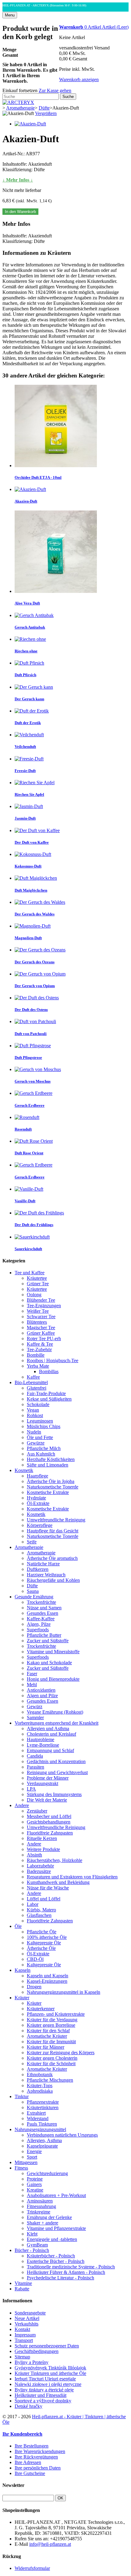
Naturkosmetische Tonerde (53, 1487)
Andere (22, 1805)
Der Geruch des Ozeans (35, 962)
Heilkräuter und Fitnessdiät (41, 2395)
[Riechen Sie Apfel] (35, 783)
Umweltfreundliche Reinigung (56, 1520)
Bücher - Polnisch (32, 2250)
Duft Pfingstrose (28, 1057)
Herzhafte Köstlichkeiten (51, 1459)
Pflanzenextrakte (43, 2102)
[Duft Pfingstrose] (33, 1046)
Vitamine (23, 2283)
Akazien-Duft (26, 501)
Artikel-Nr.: (14, 154)
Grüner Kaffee (41, 1333)
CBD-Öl (35, 1959)
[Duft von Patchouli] (35, 1021)
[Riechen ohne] (30, 639)
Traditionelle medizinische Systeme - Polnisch (71, 2267)
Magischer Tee (41, 1328)
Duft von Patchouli (31, 1034)
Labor (33, 1904)
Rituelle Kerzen (42, 1838)
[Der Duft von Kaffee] (37, 830)
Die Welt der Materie (47, 1800)
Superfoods (38, 1630)
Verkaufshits (27, 2324)
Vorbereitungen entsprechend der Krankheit (57, 1723)
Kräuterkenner (41, 2009)
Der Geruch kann (29, 699)
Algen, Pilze (39, 1624)
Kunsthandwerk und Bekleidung (58, 1882)
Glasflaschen (39, 1915)
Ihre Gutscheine (30, 2473)
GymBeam (37, 2245)
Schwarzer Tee (41, 1317)
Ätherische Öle (41, 1948)
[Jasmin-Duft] (29, 806)
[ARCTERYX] (18, 102)
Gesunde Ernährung (34, 1597)
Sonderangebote (30, 2313)
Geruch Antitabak (30, 627)
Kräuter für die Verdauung (52, 2020)
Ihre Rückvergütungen (36, 2457)
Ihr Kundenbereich (22, 2434)
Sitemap (22, 2357)
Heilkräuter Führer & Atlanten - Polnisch (66, 2272)
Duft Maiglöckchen (31, 890)
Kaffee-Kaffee (41, 1619)
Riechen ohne (26, 651)
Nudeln (34, 1432)
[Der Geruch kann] (34, 687)
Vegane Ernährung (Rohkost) (55, 1712)
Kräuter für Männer (46, 2047)
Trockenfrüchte (41, 1602)
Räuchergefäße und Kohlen (53, 1580)
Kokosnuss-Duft (28, 866)
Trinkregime (39, 2212)
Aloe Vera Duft (27, 603)
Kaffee (33, 1377)
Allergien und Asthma (48, 1728)
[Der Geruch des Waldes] (40, 902)
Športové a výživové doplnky (43, 2401)
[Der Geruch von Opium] (40, 974)
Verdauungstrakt (42, 1783)
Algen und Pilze (42, 1696)
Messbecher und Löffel (49, 1816)
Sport (32, 2157)
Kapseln (23, 1970)
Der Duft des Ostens (31, 1010)
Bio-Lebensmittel (31, 1382)
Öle (18, 1926)
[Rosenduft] (27, 1117)
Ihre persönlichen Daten (38, 2468)
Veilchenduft (25, 747)
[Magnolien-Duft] (33, 926)
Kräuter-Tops (40, 2085)
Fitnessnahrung (41, 2206)
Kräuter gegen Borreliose (51, 2025)
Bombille (36, 1355)
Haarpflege (37, 1476)
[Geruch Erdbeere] (34, 1093)
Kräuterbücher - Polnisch (51, 2256)
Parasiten (35, 1767)
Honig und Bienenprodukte (53, 1679)
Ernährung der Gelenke (49, 2217)
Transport (24, 2340)
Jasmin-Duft (25, 818)
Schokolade (38, 1404)
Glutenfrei (37, 1388)
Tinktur (22, 2096)
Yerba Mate (38, 1366)
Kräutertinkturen (43, 2107)
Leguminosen (40, 1421)
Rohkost (35, 1415)
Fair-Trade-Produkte (46, 1393)
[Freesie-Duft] (29, 759)
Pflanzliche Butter (44, 1635)
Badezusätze (39, 1871)
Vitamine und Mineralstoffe (53, 1652)
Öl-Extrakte (38, 1503)
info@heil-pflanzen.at (50, 2544)
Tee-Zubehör (39, 1349)
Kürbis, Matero (41, 1910)
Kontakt (22, 2329)
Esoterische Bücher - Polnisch (56, 2261)
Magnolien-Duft (28, 938)
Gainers (34, 2184)
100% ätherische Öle (47, 1937)
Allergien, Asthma (44, 2140)
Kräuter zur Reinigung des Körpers (61, 2053)
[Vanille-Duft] (29, 1189)
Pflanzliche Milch (44, 1448)
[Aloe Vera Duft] (56, 591)
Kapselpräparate (42, 2146)
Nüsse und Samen (44, 1608)
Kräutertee (37, 1278)
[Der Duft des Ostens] (37, 998)
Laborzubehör (40, 1866)
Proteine (35, 2179)
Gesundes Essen (42, 1613)
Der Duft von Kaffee (32, 842)
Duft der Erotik (28, 723)
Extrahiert (36, 2113)
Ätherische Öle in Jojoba (51, 1481)
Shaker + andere (42, 2223)
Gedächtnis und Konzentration (56, 1761)
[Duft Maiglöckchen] (36, 878)
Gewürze (36, 1443)
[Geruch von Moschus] (38, 1069)
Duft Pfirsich (25, 675)
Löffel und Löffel (44, 1899)
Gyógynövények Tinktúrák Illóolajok (50, 2368)
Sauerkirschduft (28, 1249)
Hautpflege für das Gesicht (53, 1531)
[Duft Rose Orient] (34, 1141)
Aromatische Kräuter (47, 2036)
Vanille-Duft (25, 1201)
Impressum (25, 2335)
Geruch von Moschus (33, 1081)
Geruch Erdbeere (30, 1105)
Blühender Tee (41, 1300)
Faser (32, 1674)
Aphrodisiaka (40, 2091)
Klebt (32, 2234)
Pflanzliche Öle (42, 1932)
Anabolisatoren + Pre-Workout (56, 2195)
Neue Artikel (27, 2318)
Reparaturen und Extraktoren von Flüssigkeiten (72, 1877)
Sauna (33, 1591)
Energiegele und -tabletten (52, 2239)
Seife (32, 1542)
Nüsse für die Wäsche (48, 1888)
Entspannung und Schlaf (50, 1750)
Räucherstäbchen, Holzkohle (55, 1860)
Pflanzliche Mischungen (50, 2080)
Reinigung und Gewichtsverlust (57, 1772)
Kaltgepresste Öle (44, 1943)
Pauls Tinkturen (42, 2124)
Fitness (21, 2168)
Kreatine (35, 2190)
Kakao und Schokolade (49, 1663)
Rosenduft (23, 1129)
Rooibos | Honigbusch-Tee (53, 1360)
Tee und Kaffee (30, 1273)
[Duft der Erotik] (32, 711)
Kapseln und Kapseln (48, 1976)
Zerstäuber (37, 1811)
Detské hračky (28, 2406)
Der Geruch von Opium (35, 986)
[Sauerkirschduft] (32, 1237)
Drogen (34, 1987)
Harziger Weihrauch (46, 1575)
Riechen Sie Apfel (29, 794)
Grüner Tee (38, 1284)
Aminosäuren (40, 2201)
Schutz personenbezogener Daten (47, 2346)
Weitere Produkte (43, 1849)
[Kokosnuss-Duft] (33, 854)
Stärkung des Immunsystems (54, 1794)
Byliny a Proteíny (32, 2362)
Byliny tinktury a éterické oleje (44, 2390)
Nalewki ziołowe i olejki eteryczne (48, 2384)
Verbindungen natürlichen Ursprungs (62, 2135)
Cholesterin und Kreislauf (51, 1734)
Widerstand (38, 2118)
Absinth (34, 1855)
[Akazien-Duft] (30, 124)
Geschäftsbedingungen (37, 2351)
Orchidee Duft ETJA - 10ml (38, 477)
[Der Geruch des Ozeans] (40, 950)
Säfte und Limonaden (48, 1465)
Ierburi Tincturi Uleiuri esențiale (45, 2379)
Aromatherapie (29, 1547)
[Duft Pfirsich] (29, 663)
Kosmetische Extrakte (48, 1492)
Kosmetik (24, 1470)
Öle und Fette (40, 1437)
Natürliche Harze (43, 1564)
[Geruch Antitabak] (34, 615)
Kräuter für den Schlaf (48, 2031)
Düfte (32, 1586)
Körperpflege (40, 1525)
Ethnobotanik (40, 2075)
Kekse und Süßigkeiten (49, 1399)
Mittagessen (26, 2162)
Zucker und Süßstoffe (48, 1641)
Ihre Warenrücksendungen (40, 2451)
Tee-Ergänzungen (44, 1306)
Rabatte (22, 2289)
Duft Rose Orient (29, 1153)
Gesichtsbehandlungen (49, 1822)
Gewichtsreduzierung (47, 2173)
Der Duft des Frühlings (34, 1225)
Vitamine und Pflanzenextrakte (56, 2228)
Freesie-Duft (25, 771)
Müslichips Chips (44, 1426)
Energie (34, 2151)
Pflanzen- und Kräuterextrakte (56, 2014)
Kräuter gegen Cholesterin (52, 2058)
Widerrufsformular (32, 2568)
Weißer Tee (38, 1311)
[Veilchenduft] (29, 735)
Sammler (35, 1717)
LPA (31, 1789)
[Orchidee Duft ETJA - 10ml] (56, 465)
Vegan (33, 1410)
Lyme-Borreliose (43, 1745)
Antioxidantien (41, 1690)
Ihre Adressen (28, 2462)
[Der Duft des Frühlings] (39, 1213)
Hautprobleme (41, 1739)
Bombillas (49, 1371)
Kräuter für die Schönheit (51, 2064)
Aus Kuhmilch (41, 1454)
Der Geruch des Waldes (35, 914)
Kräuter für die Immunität (51, 2042)
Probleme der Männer (48, 1778)
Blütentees (37, 1322)
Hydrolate (36, 1498)
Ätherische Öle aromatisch (52, 1558)
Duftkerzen (38, 1569)
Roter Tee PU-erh (44, 1339)
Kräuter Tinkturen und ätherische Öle (50, 2373)
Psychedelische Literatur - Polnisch (60, 2278)
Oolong (34, 1295)
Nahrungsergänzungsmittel (40, 2129)
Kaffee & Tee (40, 1344)
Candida (35, 1756)
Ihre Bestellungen (32, 2446)
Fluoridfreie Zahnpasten (50, 1833)
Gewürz (35, 1707)
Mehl (32, 1685)
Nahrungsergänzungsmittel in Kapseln (64, 1992)
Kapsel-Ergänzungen (47, 1981)
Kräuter (22, 1998)
